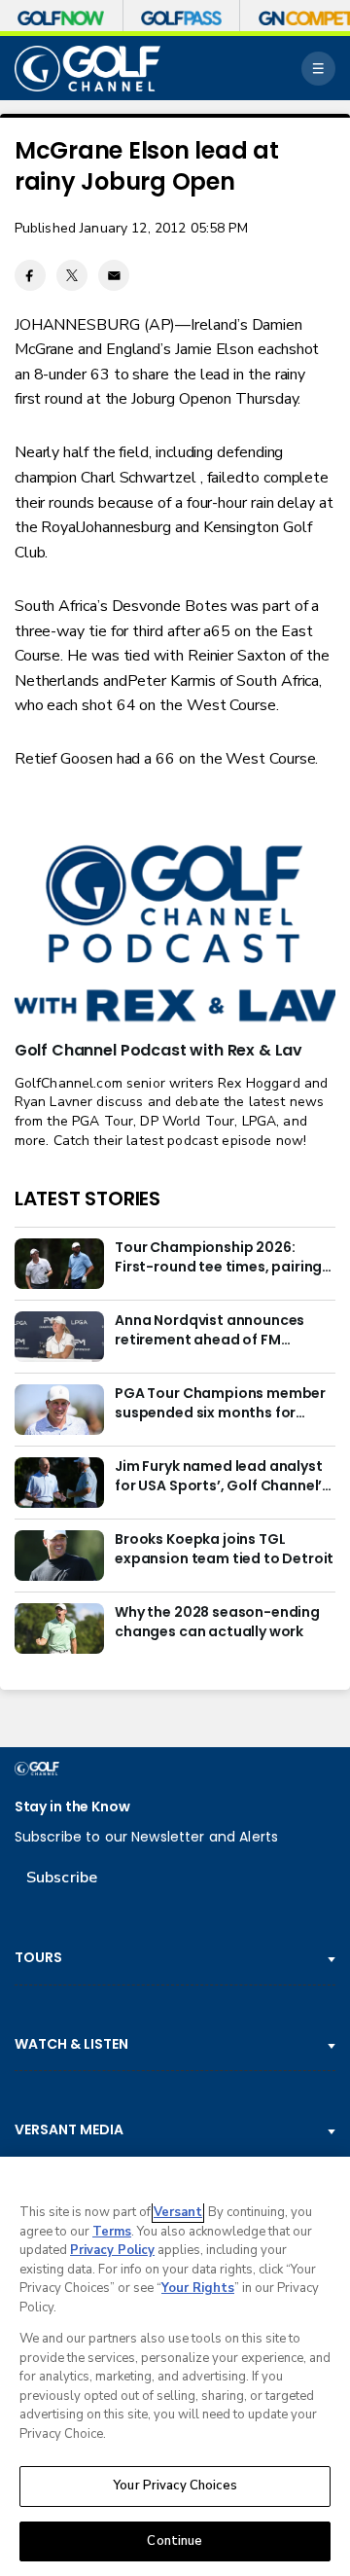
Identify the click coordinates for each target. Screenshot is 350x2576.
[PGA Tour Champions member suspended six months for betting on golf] (59, 1410)
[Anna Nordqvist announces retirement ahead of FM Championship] (59, 1337)
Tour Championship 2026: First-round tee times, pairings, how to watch (224, 1258)
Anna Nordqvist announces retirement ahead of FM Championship (210, 1331)
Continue (175, 2541)
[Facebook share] (30, 275)
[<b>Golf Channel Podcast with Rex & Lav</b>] (175, 935)
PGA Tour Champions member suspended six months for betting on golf (220, 1404)
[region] (175, 2366)
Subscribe (62, 1878)
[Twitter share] (72, 275)
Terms (112, 2232)
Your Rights (198, 2288)
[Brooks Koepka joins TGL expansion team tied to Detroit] (59, 1556)
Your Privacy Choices (175, 2486)
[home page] (87, 69)
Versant (178, 2212)
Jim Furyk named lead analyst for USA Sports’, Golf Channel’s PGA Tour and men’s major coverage (222, 1477)
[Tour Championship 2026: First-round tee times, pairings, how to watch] (59, 1264)
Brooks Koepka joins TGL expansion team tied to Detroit (224, 1549)
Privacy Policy (112, 2250)
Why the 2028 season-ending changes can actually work (217, 1622)
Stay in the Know (72, 1807)
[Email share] (114, 275)
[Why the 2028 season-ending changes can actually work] (59, 1628)
